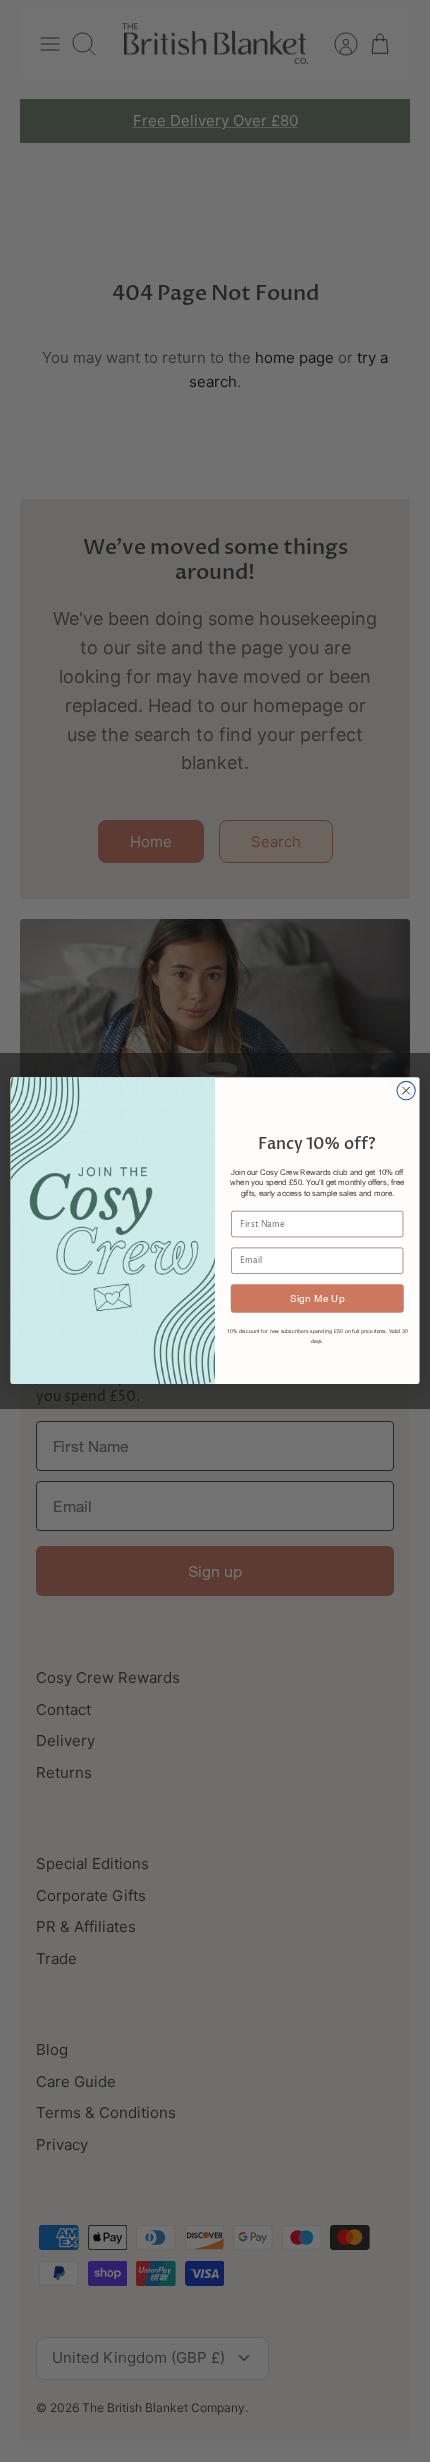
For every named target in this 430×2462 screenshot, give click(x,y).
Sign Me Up (317, 1298)
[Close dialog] (406, 1091)
